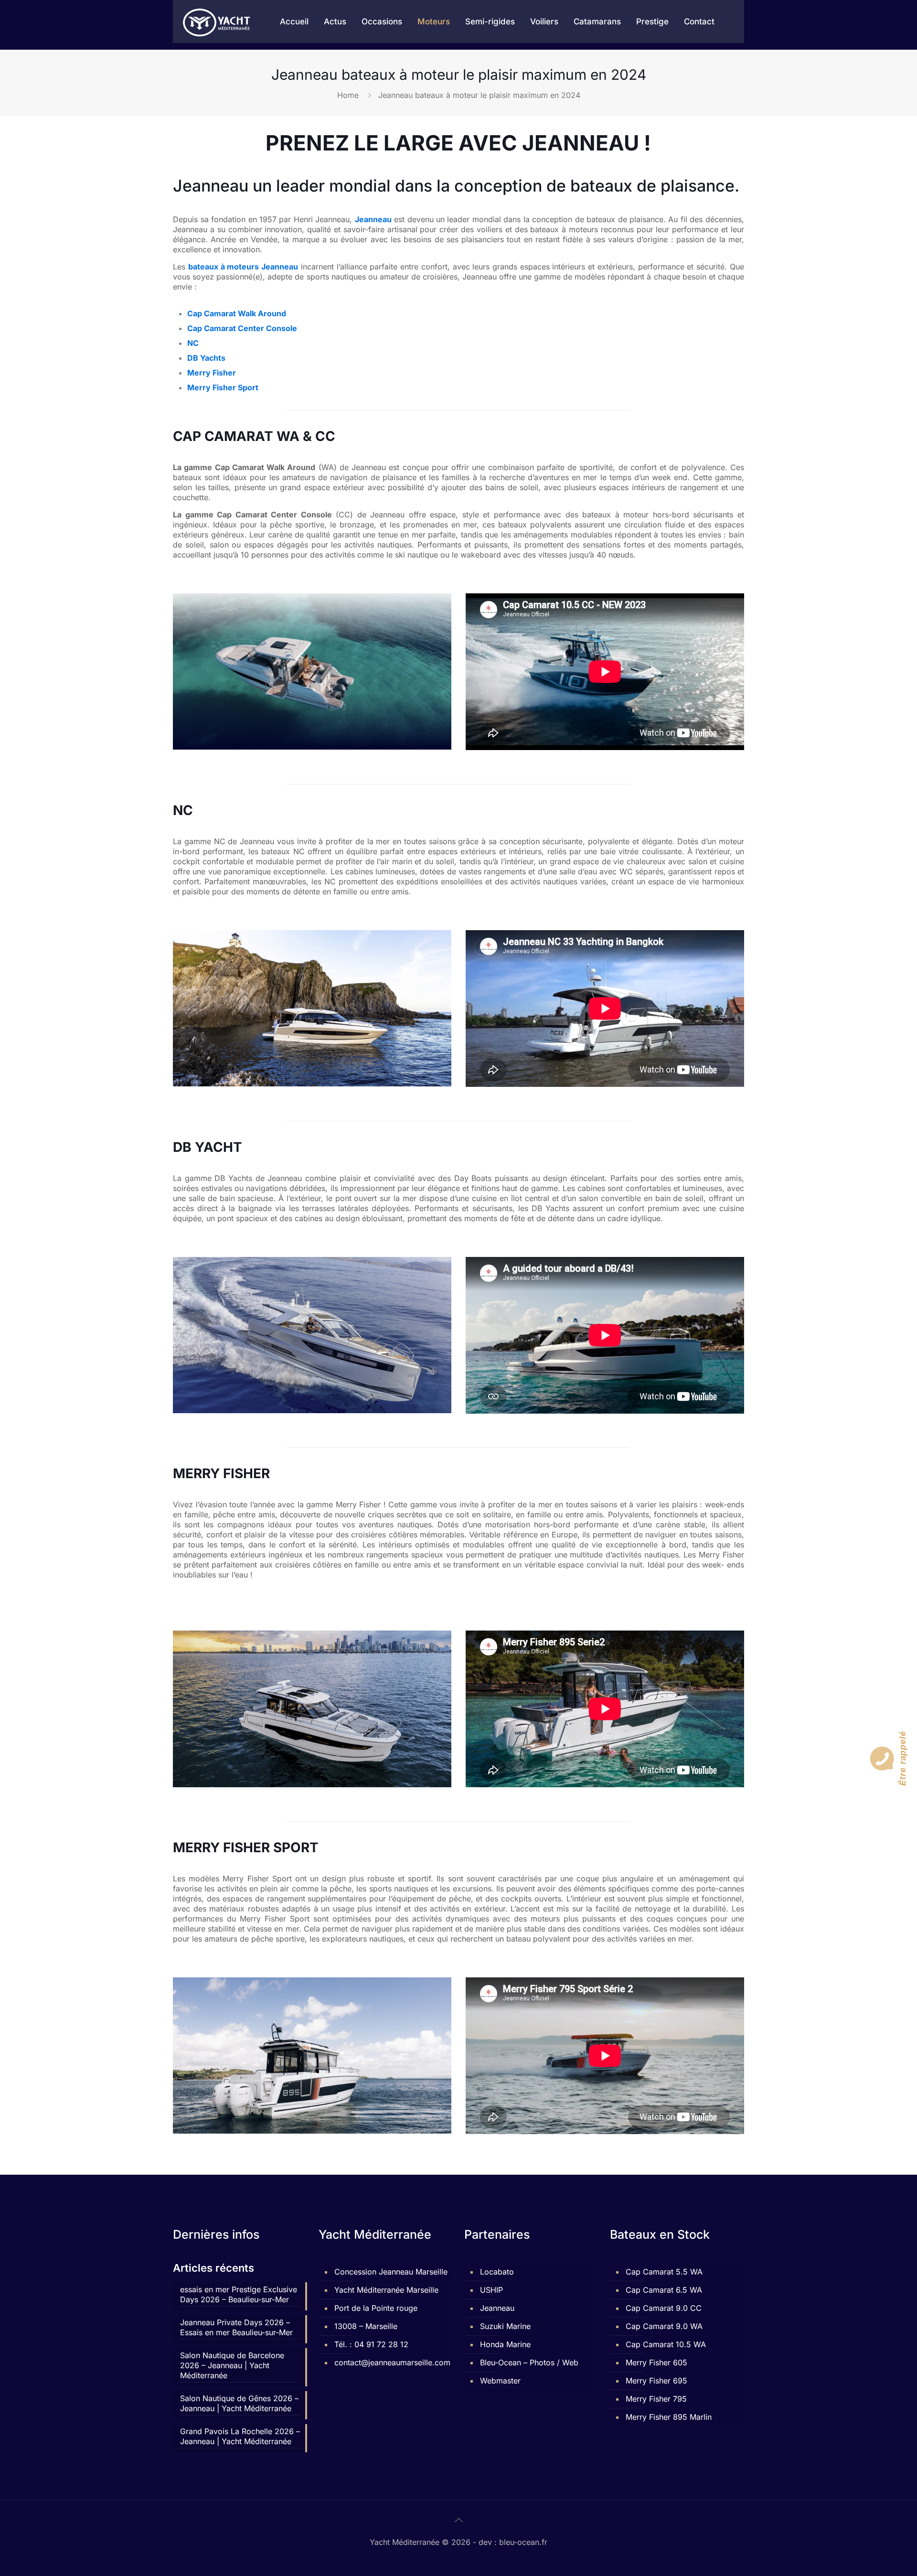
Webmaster (500, 2381)
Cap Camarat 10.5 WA (666, 2344)
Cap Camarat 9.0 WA (664, 2326)
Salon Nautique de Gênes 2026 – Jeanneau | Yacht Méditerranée (239, 2403)
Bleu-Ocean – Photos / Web (529, 2362)
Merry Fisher (212, 373)
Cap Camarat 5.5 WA (664, 2272)
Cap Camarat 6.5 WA (664, 2290)
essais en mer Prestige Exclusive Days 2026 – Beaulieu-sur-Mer (239, 2294)
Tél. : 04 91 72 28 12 (371, 2344)
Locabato (497, 2272)
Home (348, 95)
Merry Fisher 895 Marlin (669, 2417)
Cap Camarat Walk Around (237, 313)
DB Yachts (206, 358)
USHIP (491, 2290)
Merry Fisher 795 (656, 2399)
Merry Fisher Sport (223, 387)
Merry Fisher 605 (656, 2362)
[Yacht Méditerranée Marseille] (217, 21)
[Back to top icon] (458, 2520)
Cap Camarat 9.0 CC (664, 2308)
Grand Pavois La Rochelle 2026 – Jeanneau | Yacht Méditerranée (240, 2436)
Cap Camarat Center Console (242, 328)
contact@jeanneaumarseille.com (391, 2362)
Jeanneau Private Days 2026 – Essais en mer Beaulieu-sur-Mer (236, 2327)
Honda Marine (505, 2344)
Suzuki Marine (505, 2326)
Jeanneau (497, 2308)
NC (193, 343)
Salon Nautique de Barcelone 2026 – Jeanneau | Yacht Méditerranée (232, 2365)
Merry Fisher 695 (656, 2381)
